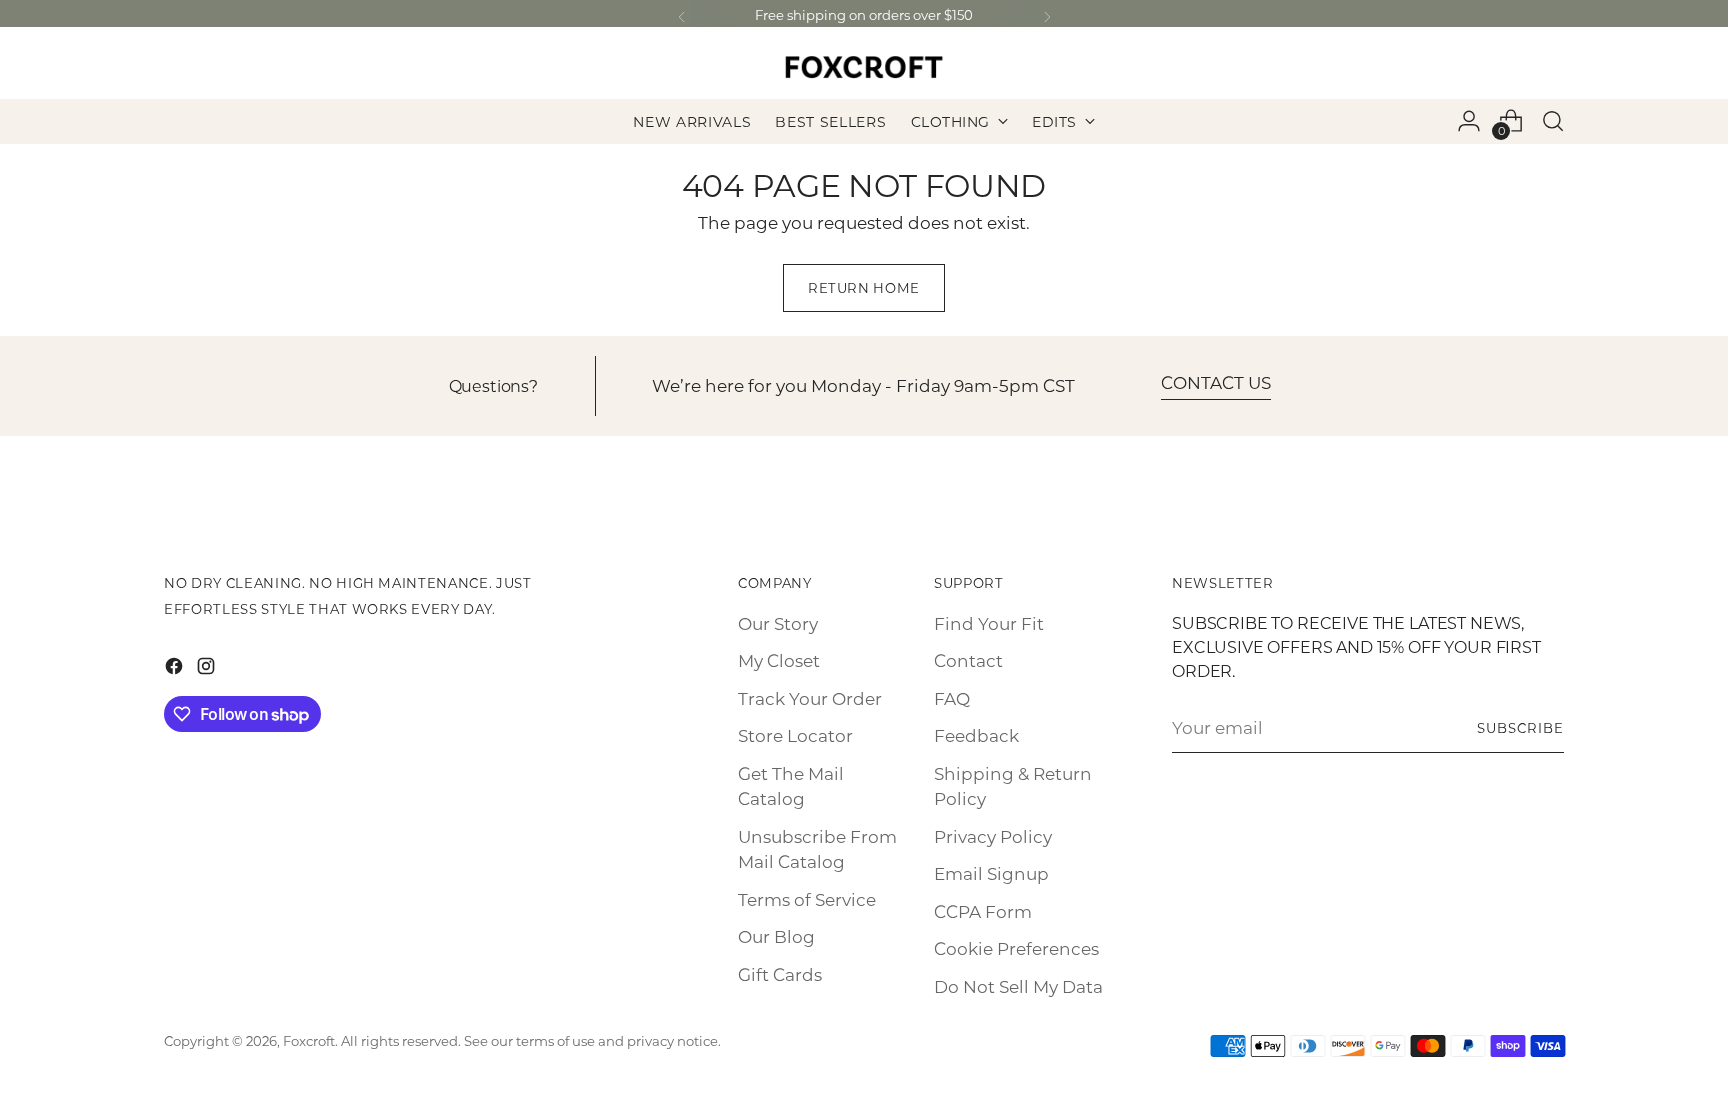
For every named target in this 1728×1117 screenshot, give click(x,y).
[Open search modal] (1553, 121)
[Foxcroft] (864, 66)
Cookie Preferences (1016, 948)
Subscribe (1520, 727)
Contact (968, 660)
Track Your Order (810, 698)
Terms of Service (807, 899)
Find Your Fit (989, 623)
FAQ (952, 698)
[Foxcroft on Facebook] (176, 669)
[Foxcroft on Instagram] (208, 669)
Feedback (976, 735)
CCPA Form (983, 911)
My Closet (779, 660)
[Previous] (682, 17)
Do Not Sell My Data (1018, 986)
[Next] (1047, 17)
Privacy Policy (993, 836)
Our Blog (776, 936)
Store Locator (795, 735)
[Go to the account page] (1469, 121)
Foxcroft (309, 1040)
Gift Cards (780, 974)
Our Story (778, 623)
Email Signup (991, 873)
